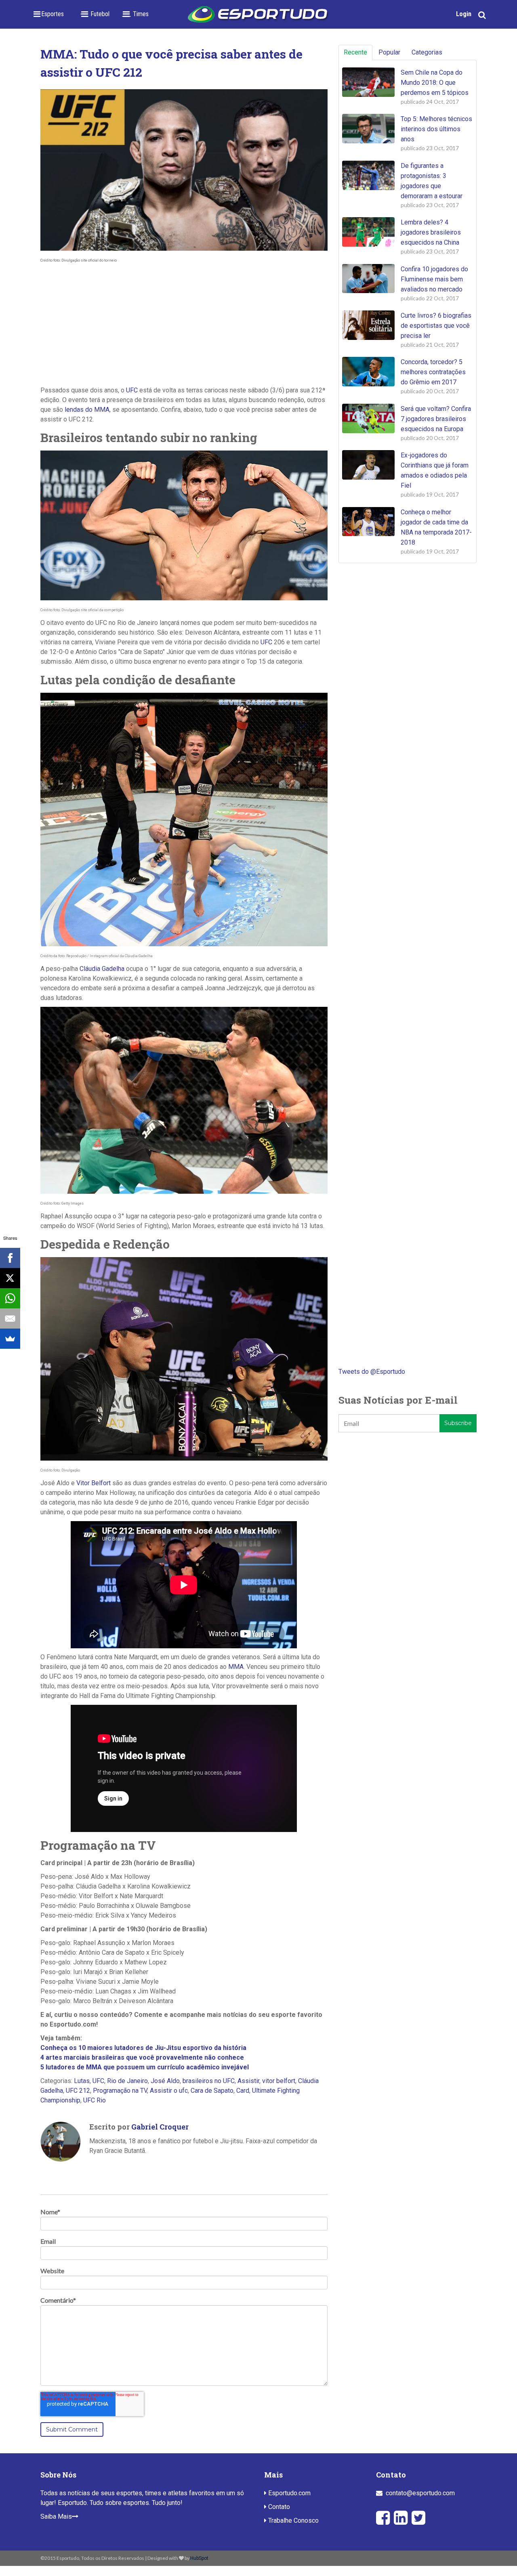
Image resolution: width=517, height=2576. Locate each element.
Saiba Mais (56, 2516)
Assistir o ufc (169, 2091)
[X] (10, 1278)
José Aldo (165, 2081)
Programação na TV (120, 2091)
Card (243, 2091)
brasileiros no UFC (209, 2081)
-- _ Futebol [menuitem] (95, 14)
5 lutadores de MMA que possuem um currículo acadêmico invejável (145, 2067)
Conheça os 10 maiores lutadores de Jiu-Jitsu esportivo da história (143, 2048)
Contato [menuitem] (278, 2507)
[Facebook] (10, 1258)
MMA (236, 1667)
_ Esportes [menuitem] (50, 14)
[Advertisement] (184, 325)
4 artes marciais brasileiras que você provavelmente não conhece (142, 2057)
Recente (355, 52)
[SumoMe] (10, 1339)
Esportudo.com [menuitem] (289, 2493)
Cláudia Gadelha (102, 969)
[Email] (10, 1318)
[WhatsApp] (10, 1298)
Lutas (82, 2081)
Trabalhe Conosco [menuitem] (293, 2520)
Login (464, 14)
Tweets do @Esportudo (372, 1372)
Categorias (427, 52)
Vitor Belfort (94, 1483)
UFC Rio (95, 2100)
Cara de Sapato (212, 2091)
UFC (132, 390)
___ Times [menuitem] (135, 14)
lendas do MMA (87, 410)
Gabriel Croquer (160, 2127)
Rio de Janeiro (127, 2081)
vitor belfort (279, 2081)
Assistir (248, 2081)
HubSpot (199, 2558)
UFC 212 (78, 2091)
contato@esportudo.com (420, 2493)
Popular (389, 52)
